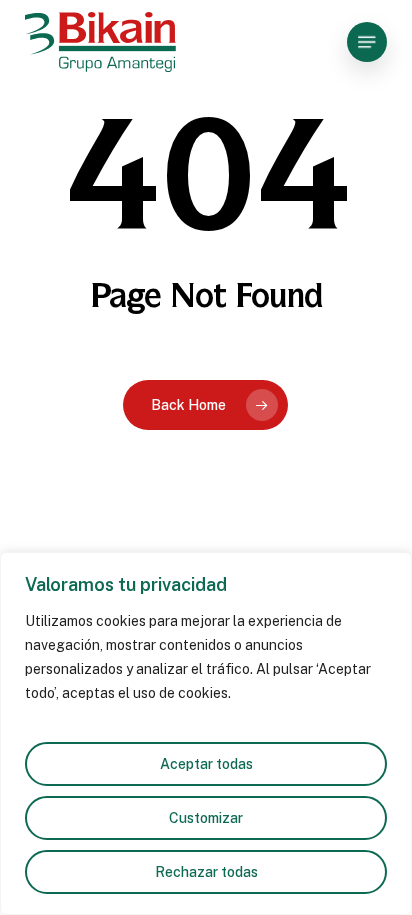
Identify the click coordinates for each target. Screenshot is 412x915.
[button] (367, 42)
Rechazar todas (206, 872)
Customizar (206, 818)
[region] (206, 733)
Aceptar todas (206, 764)
